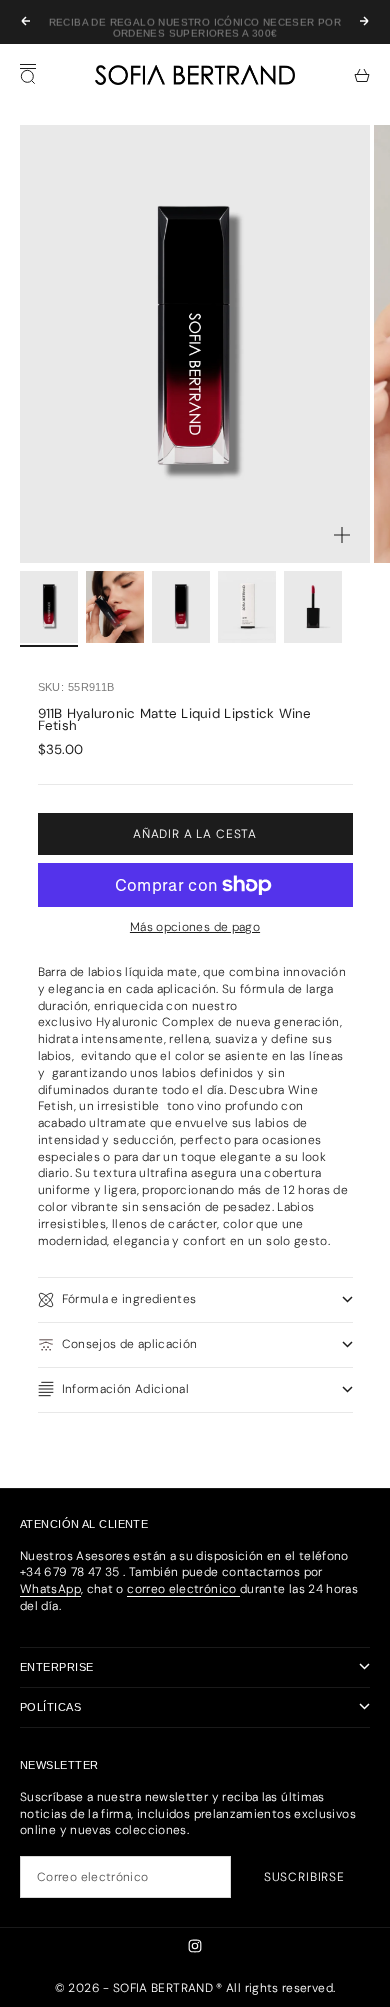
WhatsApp (50, 1589)
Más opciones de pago (195, 927)
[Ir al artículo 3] (181, 607)
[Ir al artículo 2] (115, 607)
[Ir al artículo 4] (247, 607)
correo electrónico (183, 1589)
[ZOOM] (342, 535)
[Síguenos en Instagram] (195, 1946)
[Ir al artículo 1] (49, 607)
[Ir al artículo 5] (313, 607)
